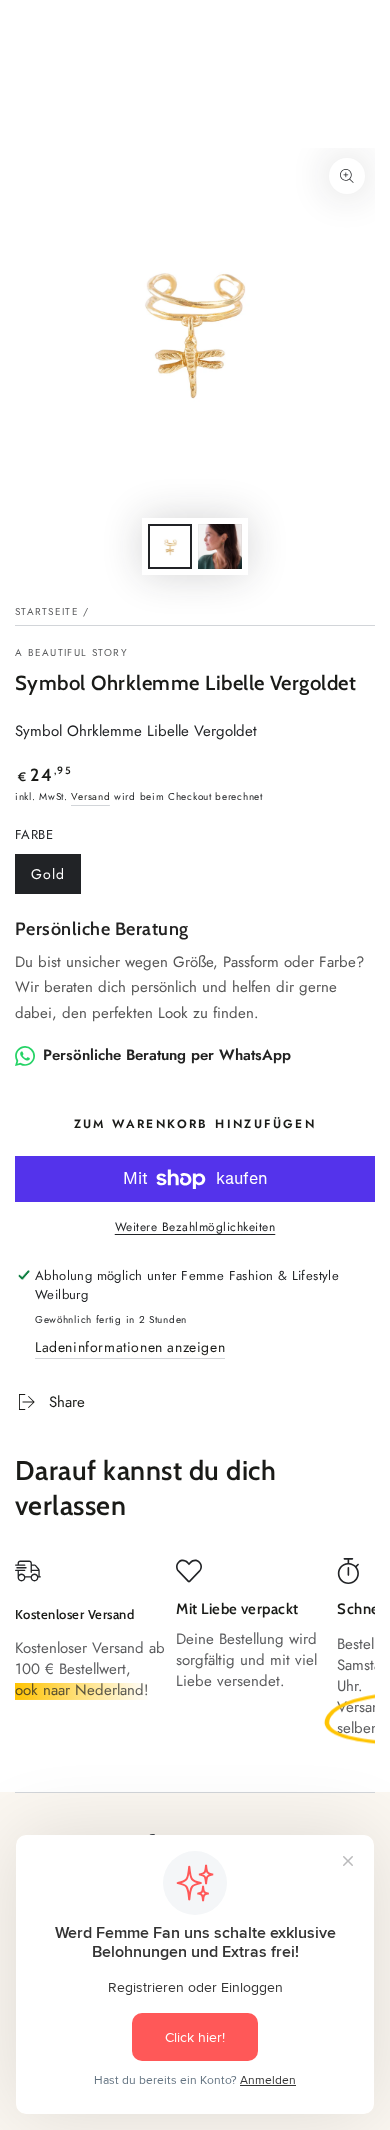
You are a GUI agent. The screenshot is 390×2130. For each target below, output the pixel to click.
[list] (195, 1656)
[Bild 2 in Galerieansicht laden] (220, 546)
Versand (90, 796)
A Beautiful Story (71, 653)
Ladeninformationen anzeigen (130, 1347)
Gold (48, 874)
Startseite (47, 611)
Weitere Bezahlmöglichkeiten (195, 1227)
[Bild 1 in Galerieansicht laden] (170, 546)
